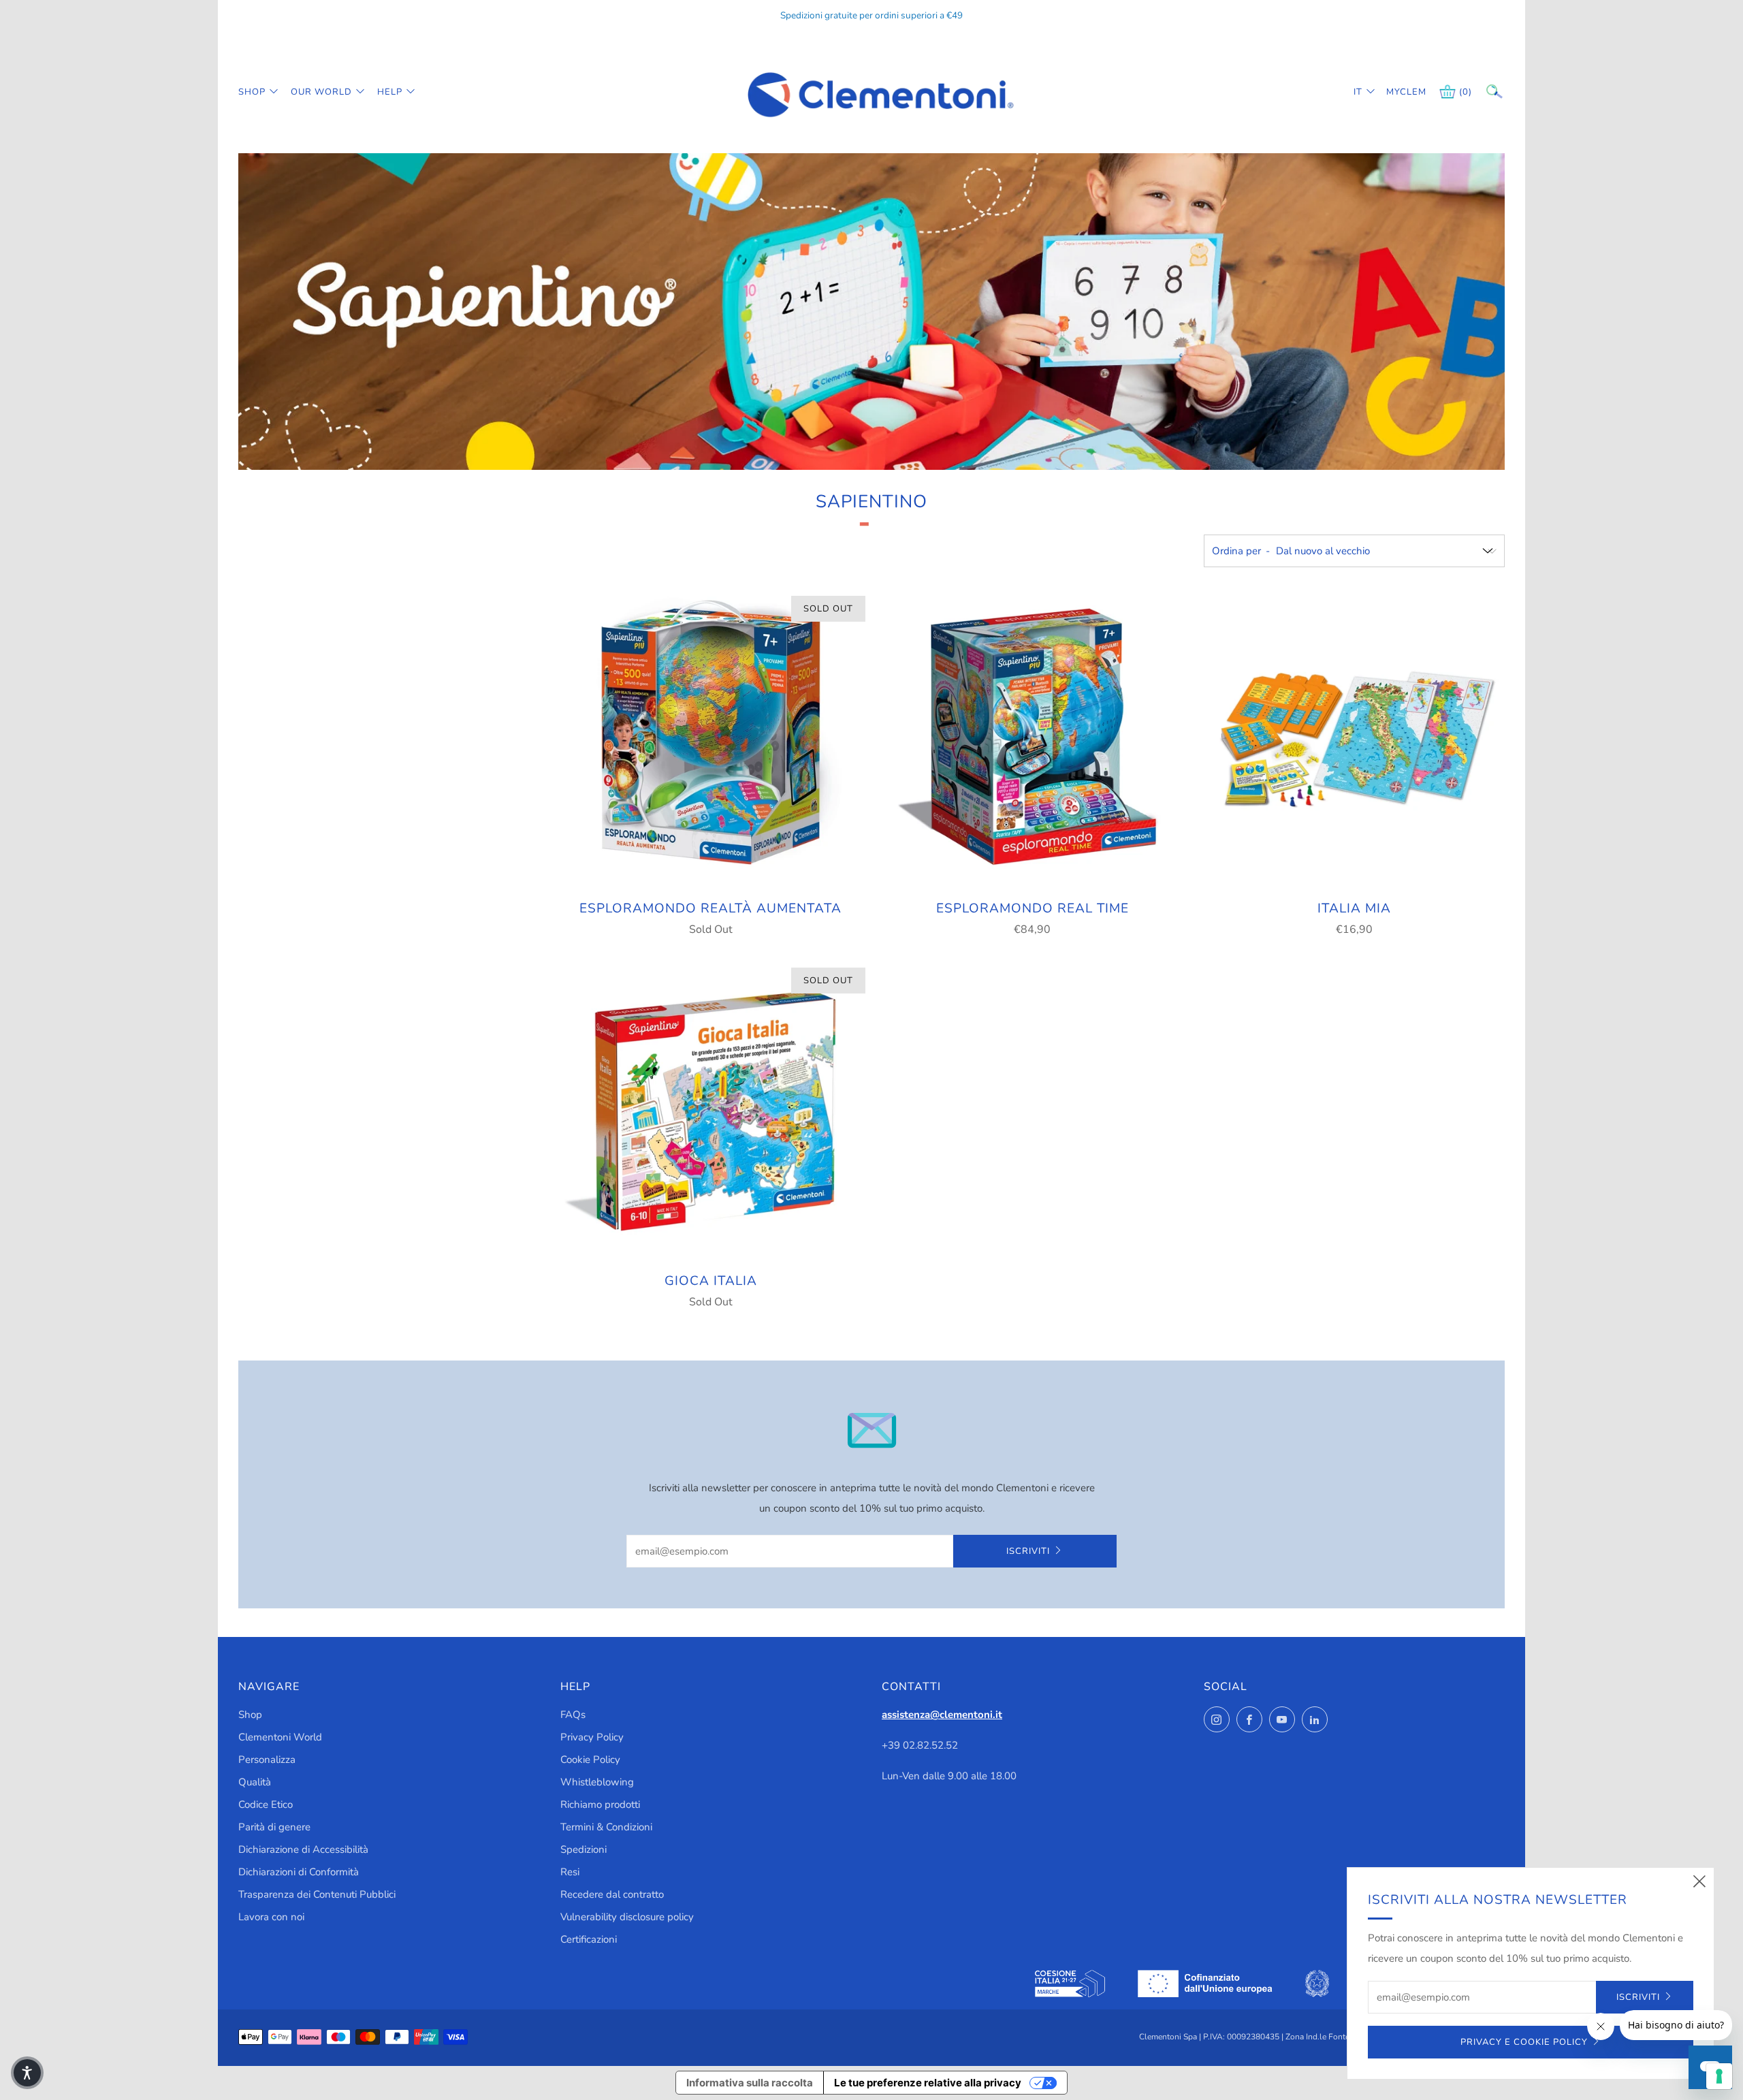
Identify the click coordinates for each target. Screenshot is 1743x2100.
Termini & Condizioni (606, 1827)
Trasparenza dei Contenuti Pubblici (317, 1894)
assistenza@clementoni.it (942, 1715)
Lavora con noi (271, 1917)
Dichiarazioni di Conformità (299, 1872)
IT (1358, 92)
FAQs (573, 1715)
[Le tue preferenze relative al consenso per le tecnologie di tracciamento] (1719, 2076)
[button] (27, 2073)
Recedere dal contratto (612, 1894)
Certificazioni (589, 1939)
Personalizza (267, 1760)
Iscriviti (1028, 1551)
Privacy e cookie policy (1524, 2042)
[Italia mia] (1354, 738)
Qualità (255, 1782)
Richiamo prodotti (600, 1804)
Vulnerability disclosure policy (627, 1917)
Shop (252, 92)
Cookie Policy (590, 1760)
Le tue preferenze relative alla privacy (928, 2083)
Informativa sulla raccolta (750, 2083)
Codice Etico (266, 1804)
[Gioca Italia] (711, 1110)
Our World (321, 92)
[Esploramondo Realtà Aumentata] (711, 738)
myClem (1396, 92)
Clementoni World (280, 1737)
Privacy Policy (592, 1737)
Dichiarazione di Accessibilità (303, 1849)
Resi (570, 1872)
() (1466, 92)
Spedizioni (583, 1849)
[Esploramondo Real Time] (1032, 738)
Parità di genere (274, 1827)
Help (390, 92)
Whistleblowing (597, 1782)
